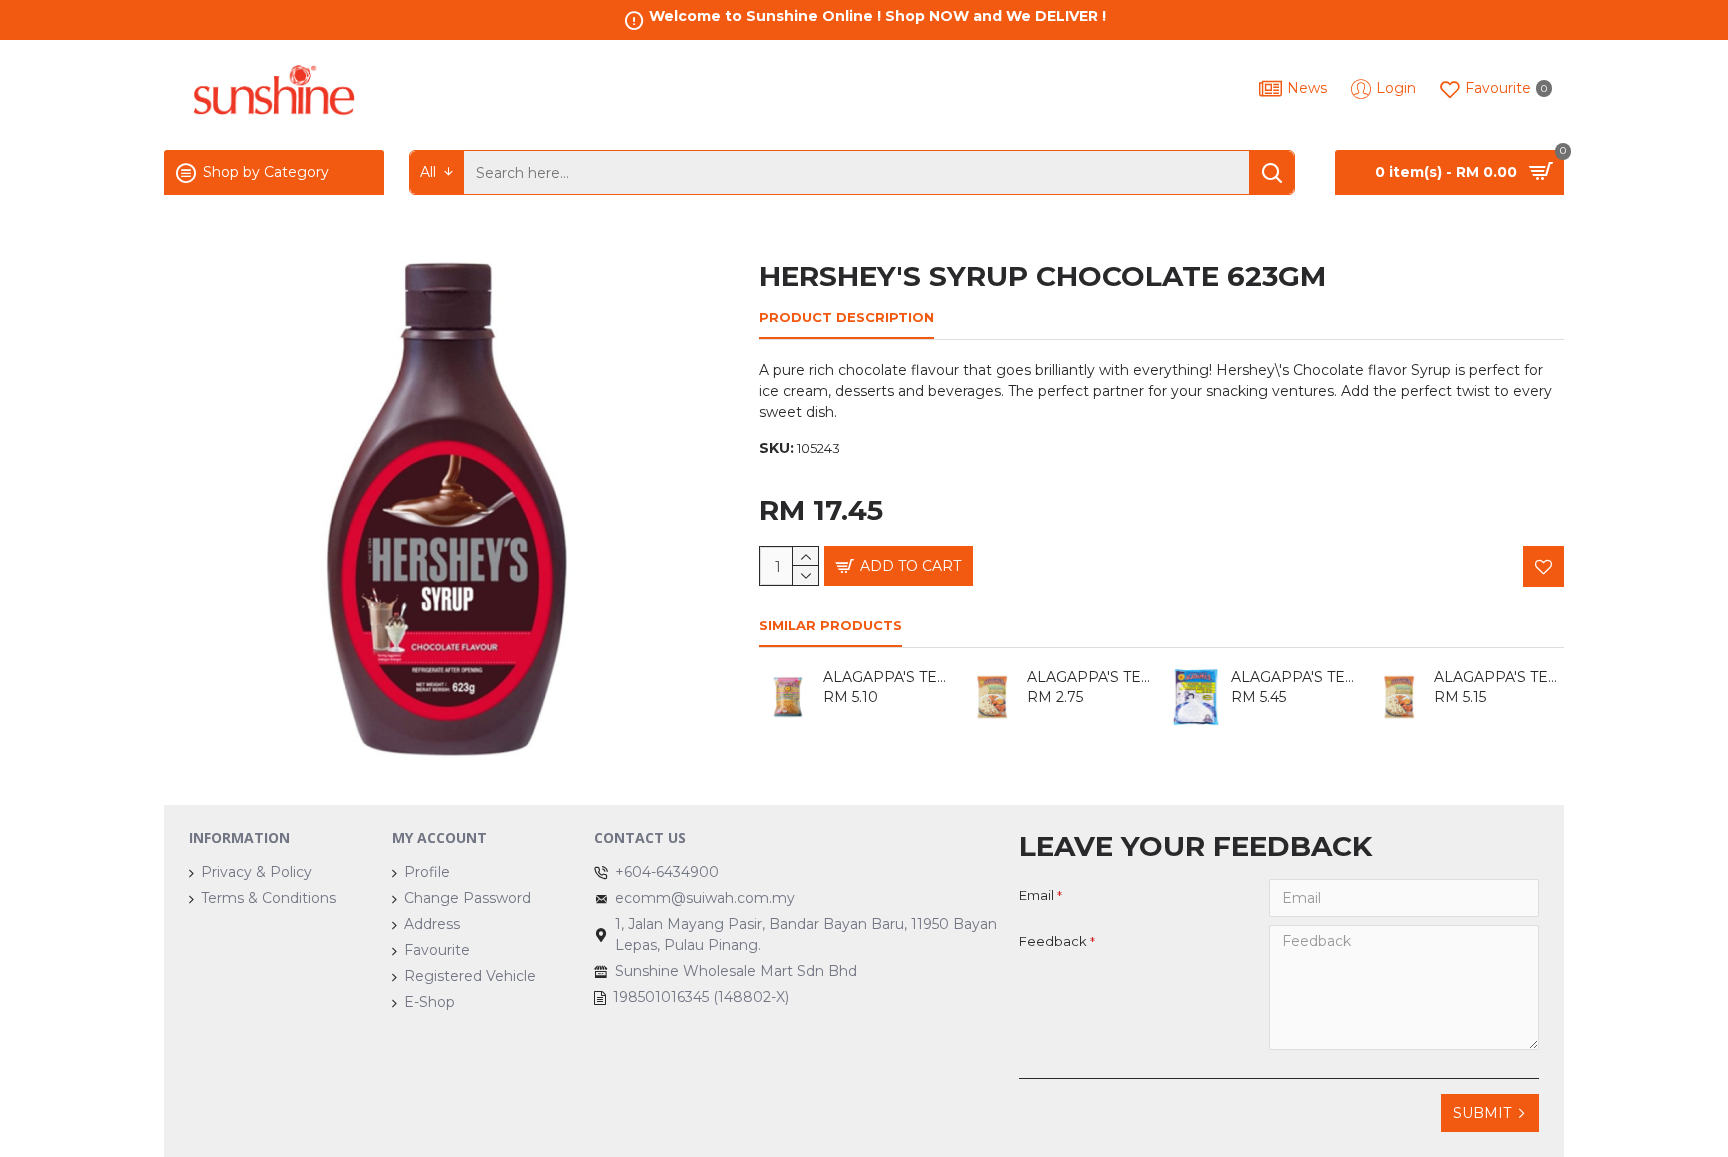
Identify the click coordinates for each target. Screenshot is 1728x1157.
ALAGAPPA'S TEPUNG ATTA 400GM (1092, 677)
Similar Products (830, 625)
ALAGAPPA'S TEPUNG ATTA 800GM (1499, 677)
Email (1036, 895)
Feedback (1053, 941)
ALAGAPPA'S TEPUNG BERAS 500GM (1296, 677)
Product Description (846, 317)
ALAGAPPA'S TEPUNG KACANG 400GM (888, 677)
